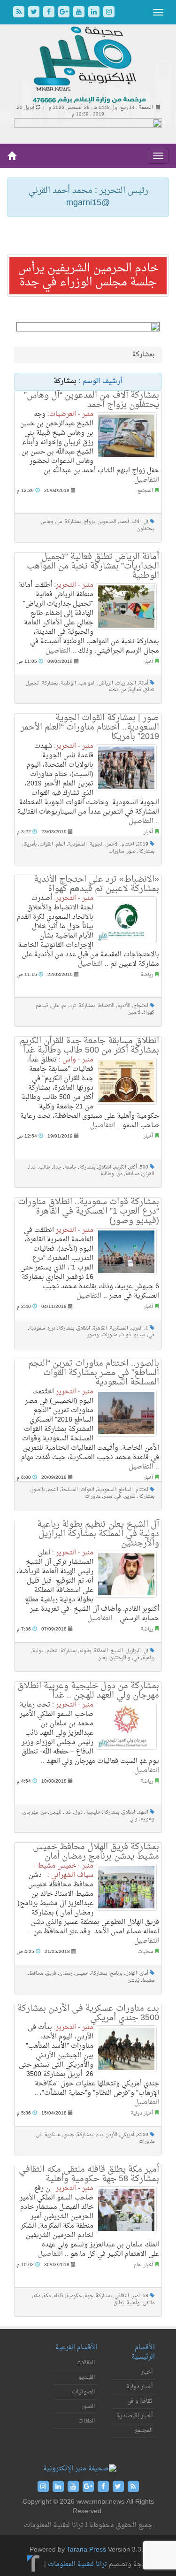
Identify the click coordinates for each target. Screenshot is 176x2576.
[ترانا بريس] (34, 2564)
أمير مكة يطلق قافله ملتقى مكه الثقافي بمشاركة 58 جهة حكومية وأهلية (89, 2174)
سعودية (37, 1328)
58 (145, 2296)
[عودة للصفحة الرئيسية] (88, 65)
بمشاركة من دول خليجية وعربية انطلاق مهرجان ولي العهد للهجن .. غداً (88, 1691)
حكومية (74, 2296)
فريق (51, 1973)
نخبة (113, 690)
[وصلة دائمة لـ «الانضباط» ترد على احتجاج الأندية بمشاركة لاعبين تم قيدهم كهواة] (126, 920)
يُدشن (134, 1980)
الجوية (97, 844)
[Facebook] (50, 13)
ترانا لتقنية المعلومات (77, 2564)
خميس (82, 1973)
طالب (45, 1167)
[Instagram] (109, 13)
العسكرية (119, 1328)
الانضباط (106, 1006)
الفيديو (87, 2377)
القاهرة (100, 1328)
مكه (37, 2296)
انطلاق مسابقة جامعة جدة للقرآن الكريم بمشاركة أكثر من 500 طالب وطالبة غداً (89, 1046)
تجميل (32, 683)
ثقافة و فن (140, 2401)
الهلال (131, 1973)
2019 (143, 844)
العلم (61, 844)
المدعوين (107, 522)
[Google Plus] (65, 13)
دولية (38, 1651)
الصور (88, 2407)
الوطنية (68, 683)
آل (146, 522)
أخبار (148, 662)
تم (64, 1006)
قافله (58, 2296)
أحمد (124, 522)
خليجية (93, 1812)
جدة (57, 1167)
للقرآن (148, 1174)
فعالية (135, 690)
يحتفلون (146, 529)
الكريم (120, 1167)
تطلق (149, 690)
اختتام (128, 844)
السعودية (77, 844)
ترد (73, 1006)
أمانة (144, 683)
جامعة (70, 1167)
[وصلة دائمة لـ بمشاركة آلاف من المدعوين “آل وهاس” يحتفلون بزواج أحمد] (126, 436)
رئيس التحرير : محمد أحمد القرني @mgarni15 (88, 197)
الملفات (87, 2421)
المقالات (86, 2363)
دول (78, 1812)
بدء (99, 2135)
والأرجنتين (120, 1658)
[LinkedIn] (95, 13)
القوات (46, 844)
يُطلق (119, 2303)
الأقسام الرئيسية (143, 2352)
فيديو (140, 1335)
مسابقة (132, 1174)
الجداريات (126, 683)
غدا (33, 1167)
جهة (89, 2296)
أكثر (133, 1167)
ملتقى (149, 2303)
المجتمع (145, 491)
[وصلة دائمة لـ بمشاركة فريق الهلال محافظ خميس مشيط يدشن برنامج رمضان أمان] (126, 1887)
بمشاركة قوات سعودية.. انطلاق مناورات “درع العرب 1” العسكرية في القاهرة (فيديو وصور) (88, 1211)
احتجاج (141, 1006)
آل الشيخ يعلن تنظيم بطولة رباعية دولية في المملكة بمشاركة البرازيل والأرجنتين (98, 1534)
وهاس (47, 522)
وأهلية (133, 2303)
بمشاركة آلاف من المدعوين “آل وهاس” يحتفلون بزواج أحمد (92, 400)
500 (144, 1167)
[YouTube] (80, 13)
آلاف (136, 522)
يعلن (103, 1658)
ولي (134, 1819)
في (151, 1335)
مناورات (116, 851)
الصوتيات (83, 2392)
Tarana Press (86, 2550)
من (59, 522)
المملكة (101, 1651)
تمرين (130, 1496)
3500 (143, 2135)
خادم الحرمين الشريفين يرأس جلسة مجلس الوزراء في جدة (88, 276)
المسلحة (69, 1490)
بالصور (38, 1490)
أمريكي (127, 2135)
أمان (144, 1973)
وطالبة (107, 1174)
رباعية (148, 1658)
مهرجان (31, 1812)
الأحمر (113, 844)
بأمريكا (30, 844)
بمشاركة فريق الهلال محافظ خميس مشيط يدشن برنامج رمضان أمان (96, 1852)
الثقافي (122, 2296)
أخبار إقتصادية (135, 2416)
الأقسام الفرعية (76, 2348)
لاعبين (134, 1012)
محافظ (36, 1973)
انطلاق (105, 1167)
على (55, 1006)
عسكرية (53, 2135)
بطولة (85, 1651)
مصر (108, 1496)
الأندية (124, 1006)
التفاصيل (147, 480)
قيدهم (42, 1006)
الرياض (106, 683)
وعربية (147, 1819)
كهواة (149, 1012)
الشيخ (117, 1651)
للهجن (55, 1812)
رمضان (66, 1973)
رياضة (147, 975)
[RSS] (20, 13)
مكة (47, 2296)
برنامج (116, 1973)
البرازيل (133, 1651)
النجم (53, 1490)
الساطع (126, 1490)
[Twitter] (35, 13)
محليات (145, 1952)
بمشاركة (73, 522)
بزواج (89, 522)
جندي (69, 2135)
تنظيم (52, 1651)
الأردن (111, 2135)
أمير (136, 2296)
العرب (137, 1328)
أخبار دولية (142, 2113)
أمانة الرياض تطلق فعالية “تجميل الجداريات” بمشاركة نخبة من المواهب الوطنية (93, 566)
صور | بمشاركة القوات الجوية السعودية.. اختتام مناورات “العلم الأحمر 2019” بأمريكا (90, 727)
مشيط (148, 1980)
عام (137, 2265)
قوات (126, 1335)
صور (131, 851)
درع (52, 1328)
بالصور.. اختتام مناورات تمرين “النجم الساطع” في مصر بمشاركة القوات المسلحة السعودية (94, 1373)
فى (39, 2135)
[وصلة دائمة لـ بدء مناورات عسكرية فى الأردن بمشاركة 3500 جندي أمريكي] (126, 2049)
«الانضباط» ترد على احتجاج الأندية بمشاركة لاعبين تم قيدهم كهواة (96, 884)
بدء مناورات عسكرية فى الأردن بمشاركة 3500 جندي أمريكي (88, 2013)
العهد (143, 1812)
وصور (93, 1335)
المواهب (87, 683)
